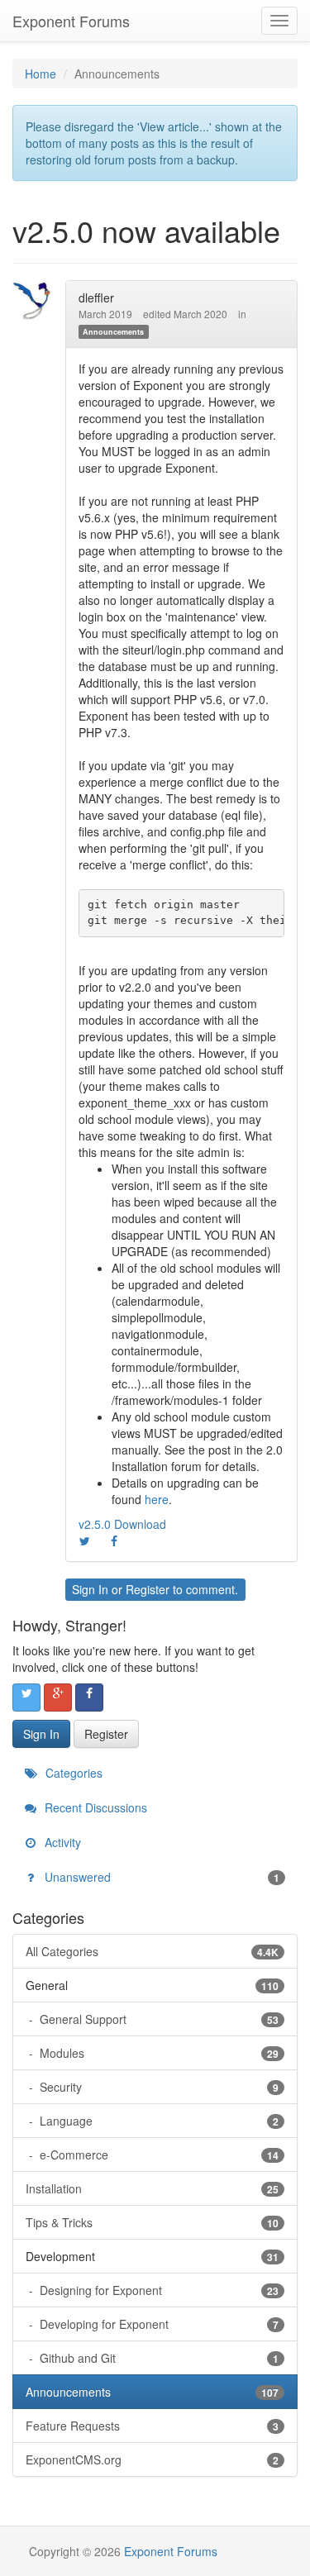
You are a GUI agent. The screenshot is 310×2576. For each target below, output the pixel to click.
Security (157, 2087)
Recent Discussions (94, 1807)
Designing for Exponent (157, 2290)
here (157, 1499)
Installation (152, 2188)
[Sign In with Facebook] (89, 1697)
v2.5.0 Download (122, 1524)
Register (148, 1589)
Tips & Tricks (152, 2222)
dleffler (96, 298)
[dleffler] (37, 300)
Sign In (90, 1589)
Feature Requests (152, 2426)
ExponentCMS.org (152, 2459)
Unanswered (160, 1877)
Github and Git (157, 2358)
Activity (61, 1842)
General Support (157, 2019)
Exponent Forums (71, 21)
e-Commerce (157, 2155)
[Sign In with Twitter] (26, 1697)
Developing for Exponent (157, 2324)
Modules (157, 2053)
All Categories (152, 1951)
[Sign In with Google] (58, 1697)
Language (157, 2121)
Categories (72, 1773)
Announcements (113, 332)
